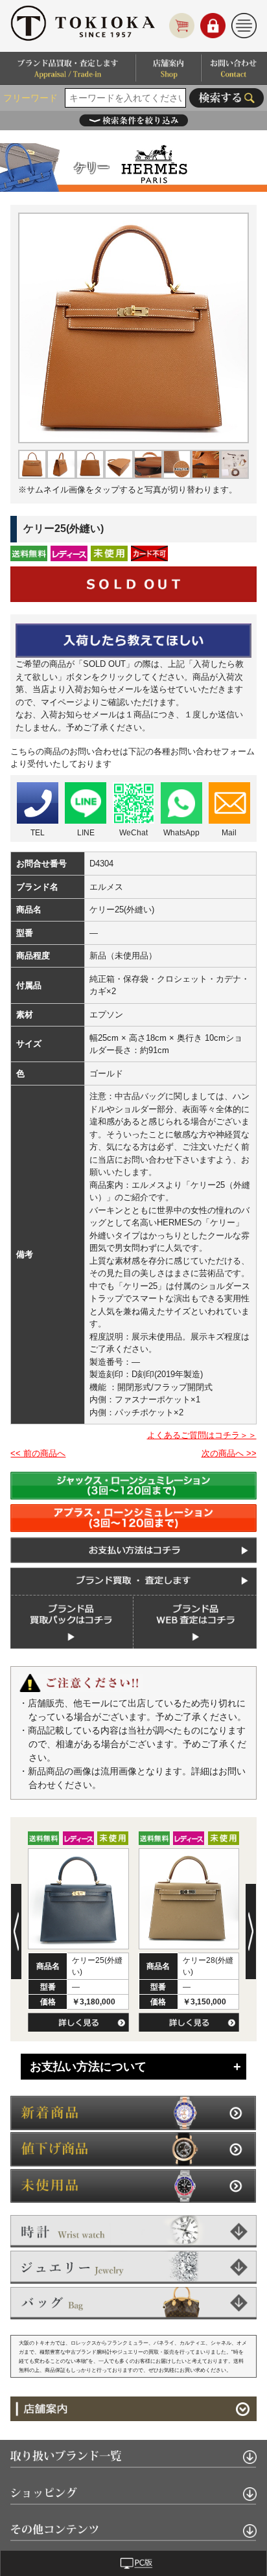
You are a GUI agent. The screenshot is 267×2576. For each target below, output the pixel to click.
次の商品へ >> (229, 1453)
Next (251, 1932)
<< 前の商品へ (38, 1453)
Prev (16, 1932)
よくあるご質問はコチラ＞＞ (202, 1435)
